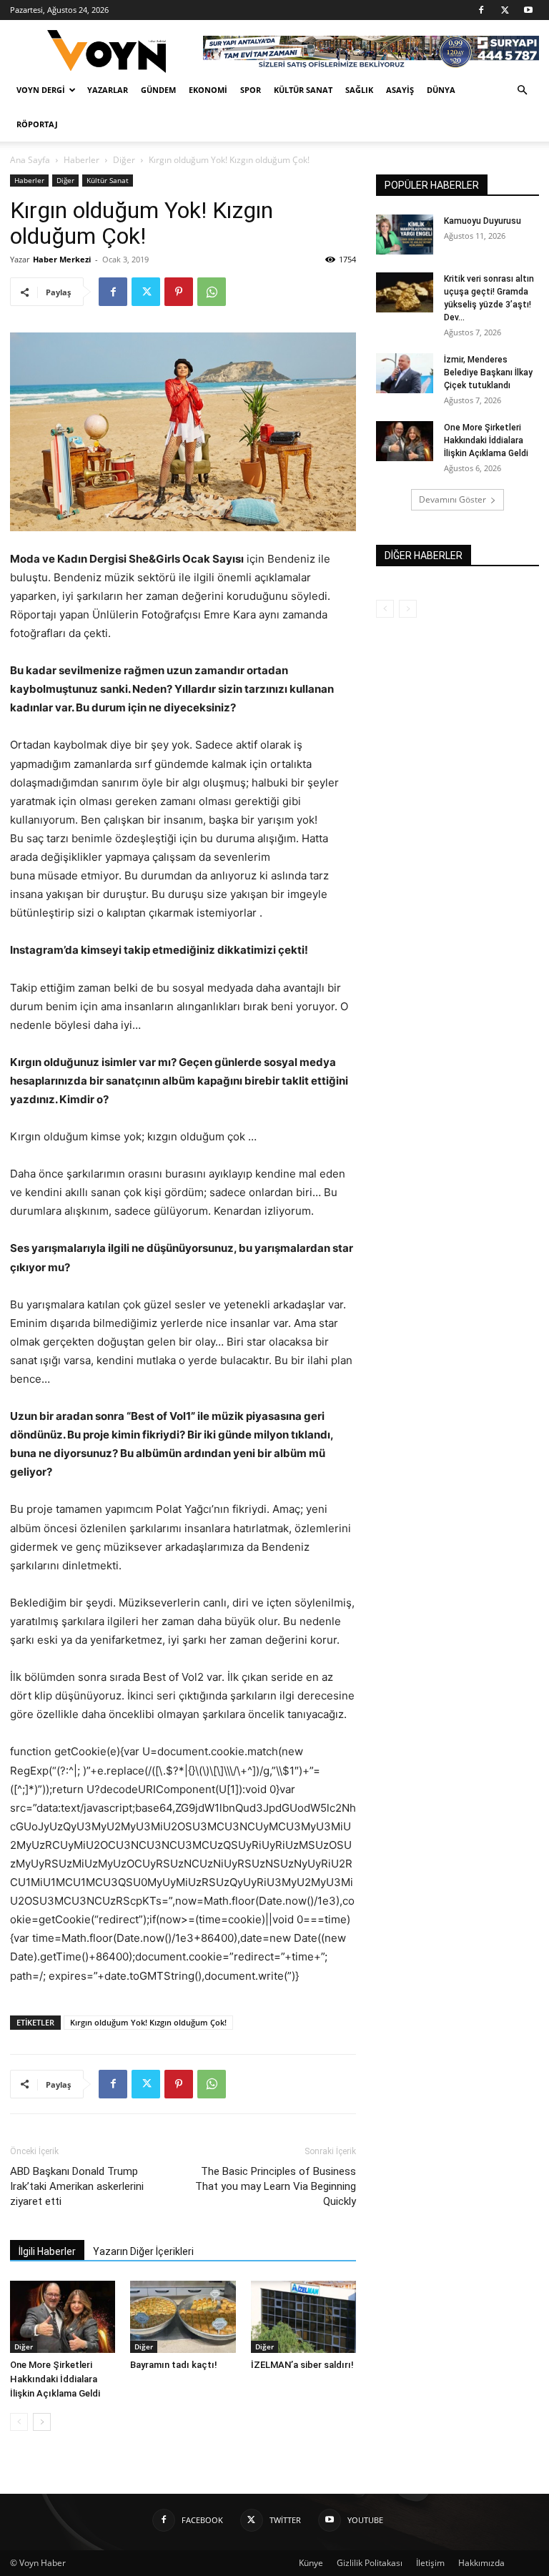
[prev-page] (19, 2422)
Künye (311, 2563)
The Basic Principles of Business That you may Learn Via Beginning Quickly (276, 2186)
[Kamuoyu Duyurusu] (405, 235)
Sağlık (359, 90)
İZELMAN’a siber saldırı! (302, 2365)
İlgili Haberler (47, 2251)
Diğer (124, 160)
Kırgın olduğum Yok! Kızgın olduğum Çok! (148, 2022)
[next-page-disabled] (408, 609)
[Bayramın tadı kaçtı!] (183, 2317)
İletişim (430, 2563)
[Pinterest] (179, 292)
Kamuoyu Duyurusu (483, 221)
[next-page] (42, 2422)
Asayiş (400, 90)
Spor (251, 90)
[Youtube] (528, 10)
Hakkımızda (481, 2563)
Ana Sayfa (30, 160)
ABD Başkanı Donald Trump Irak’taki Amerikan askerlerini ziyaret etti (77, 2186)
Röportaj (37, 124)
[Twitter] (505, 10)
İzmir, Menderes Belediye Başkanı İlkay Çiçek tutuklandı (488, 372)
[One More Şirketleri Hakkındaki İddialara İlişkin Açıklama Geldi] (63, 2317)
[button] (522, 90)
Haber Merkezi (62, 259)
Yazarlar (108, 90)
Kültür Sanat (303, 90)
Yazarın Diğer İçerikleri (143, 2251)
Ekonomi (208, 90)
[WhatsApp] (212, 292)
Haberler (81, 160)
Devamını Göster (452, 499)
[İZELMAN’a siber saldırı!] (303, 2317)
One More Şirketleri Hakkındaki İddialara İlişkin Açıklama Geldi (55, 2379)
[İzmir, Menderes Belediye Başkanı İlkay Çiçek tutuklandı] (405, 373)
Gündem (158, 90)
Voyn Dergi (41, 90)
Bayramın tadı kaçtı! (174, 2365)
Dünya (441, 90)
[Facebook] (481, 10)
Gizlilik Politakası (370, 2563)
